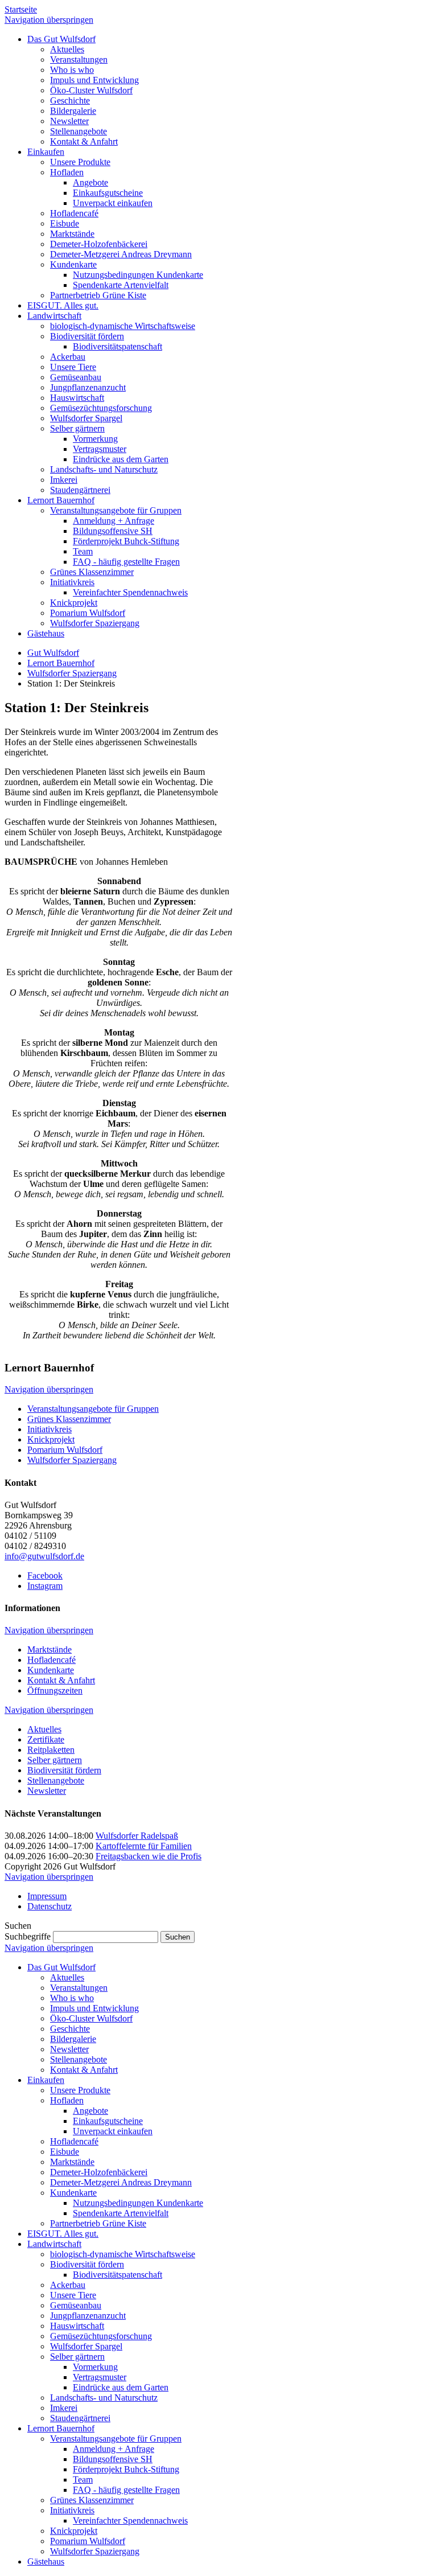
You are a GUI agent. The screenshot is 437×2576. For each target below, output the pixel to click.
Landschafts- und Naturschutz (104, 2398)
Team (83, 2480)
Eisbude (65, 2152)
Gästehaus (46, 2561)
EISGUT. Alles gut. (63, 2234)
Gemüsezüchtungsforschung (101, 2336)
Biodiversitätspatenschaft (118, 2275)
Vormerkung (95, 2367)
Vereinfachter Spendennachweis (130, 2520)
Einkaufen (46, 2080)
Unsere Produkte (80, 2090)
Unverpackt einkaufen (113, 2131)
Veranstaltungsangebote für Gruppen (93, 1409)
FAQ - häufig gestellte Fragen (126, 2490)
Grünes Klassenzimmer (69, 1419)
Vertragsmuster (100, 2377)
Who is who (72, 1998)
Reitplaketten (51, 1750)
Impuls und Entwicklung (94, 2008)
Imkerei (64, 2408)
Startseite (21, 9)
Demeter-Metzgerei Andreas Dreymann (121, 2182)
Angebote (90, 2111)
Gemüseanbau (76, 2305)
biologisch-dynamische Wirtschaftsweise (123, 2254)
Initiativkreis (50, 1429)
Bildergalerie (73, 2039)
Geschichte (70, 2029)
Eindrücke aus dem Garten (121, 2387)
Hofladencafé (51, 1660)
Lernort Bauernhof (61, 663)
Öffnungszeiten (55, 1690)
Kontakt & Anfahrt (61, 1680)
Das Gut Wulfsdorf (61, 1967)
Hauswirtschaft (77, 2326)
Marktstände (50, 1649)
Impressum (47, 1896)
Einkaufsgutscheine (108, 2121)
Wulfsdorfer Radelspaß (137, 1836)
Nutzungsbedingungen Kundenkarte (138, 2203)
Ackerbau (68, 2285)
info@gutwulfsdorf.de (44, 1556)
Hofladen (67, 2100)
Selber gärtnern (55, 1760)
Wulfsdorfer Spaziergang (72, 673)
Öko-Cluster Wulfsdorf (91, 2018)
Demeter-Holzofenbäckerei (99, 2172)
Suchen (178, 1937)
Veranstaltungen (79, 1988)
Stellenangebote (56, 1780)
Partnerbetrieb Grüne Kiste (98, 2223)
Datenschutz (50, 1906)
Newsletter (47, 1791)
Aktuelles (44, 1729)
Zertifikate (46, 1739)
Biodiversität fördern (64, 1770)
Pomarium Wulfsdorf (65, 1450)
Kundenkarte (51, 1670)
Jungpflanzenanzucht (88, 2316)
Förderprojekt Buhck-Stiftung (126, 2469)
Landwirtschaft (54, 2244)
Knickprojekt (51, 1439)
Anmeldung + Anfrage (114, 2449)
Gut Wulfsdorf (53, 653)
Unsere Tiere (73, 2295)
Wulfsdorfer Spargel (86, 2346)
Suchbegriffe (28, 1936)
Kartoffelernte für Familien (144, 1846)
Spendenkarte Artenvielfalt (121, 2213)
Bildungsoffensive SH (113, 2459)
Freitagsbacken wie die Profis (149, 1856)
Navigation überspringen (49, 20)
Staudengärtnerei (80, 2418)
